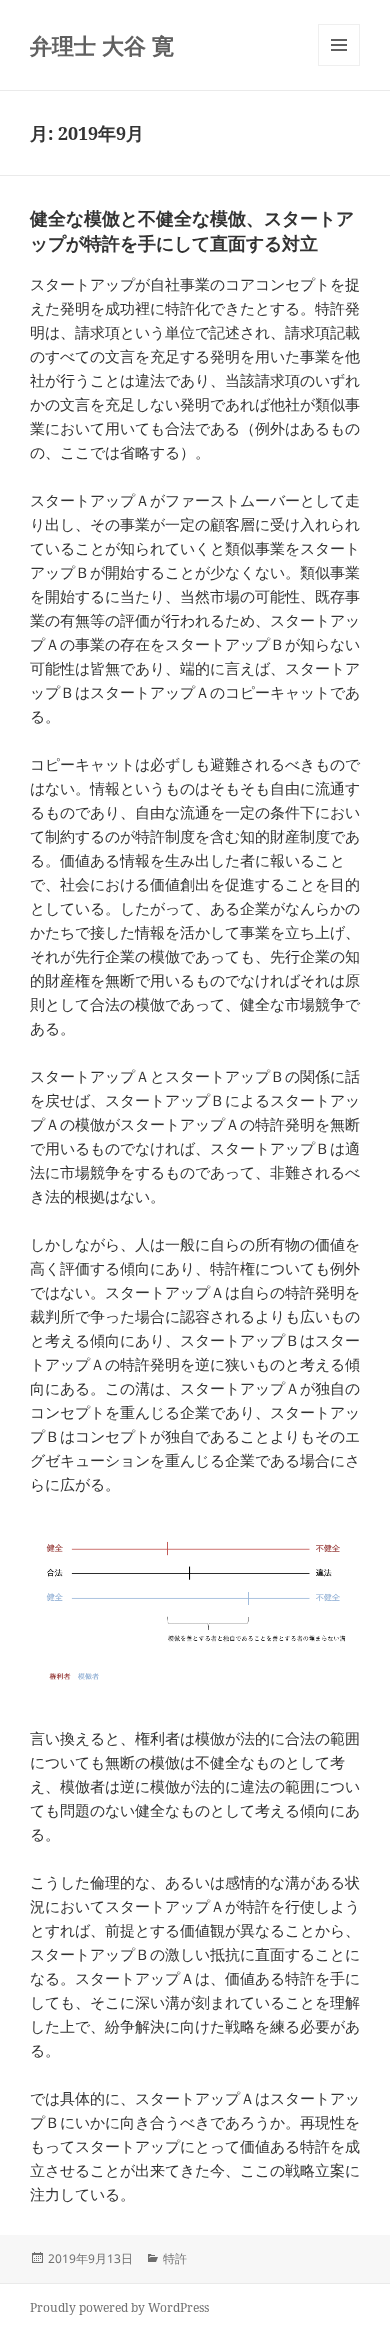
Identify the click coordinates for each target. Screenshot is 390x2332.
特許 (175, 2258)
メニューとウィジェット (339, 65)
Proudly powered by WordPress (119, 2307)
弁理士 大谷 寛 (102, 45)
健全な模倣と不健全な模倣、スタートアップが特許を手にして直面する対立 (192, 230)
